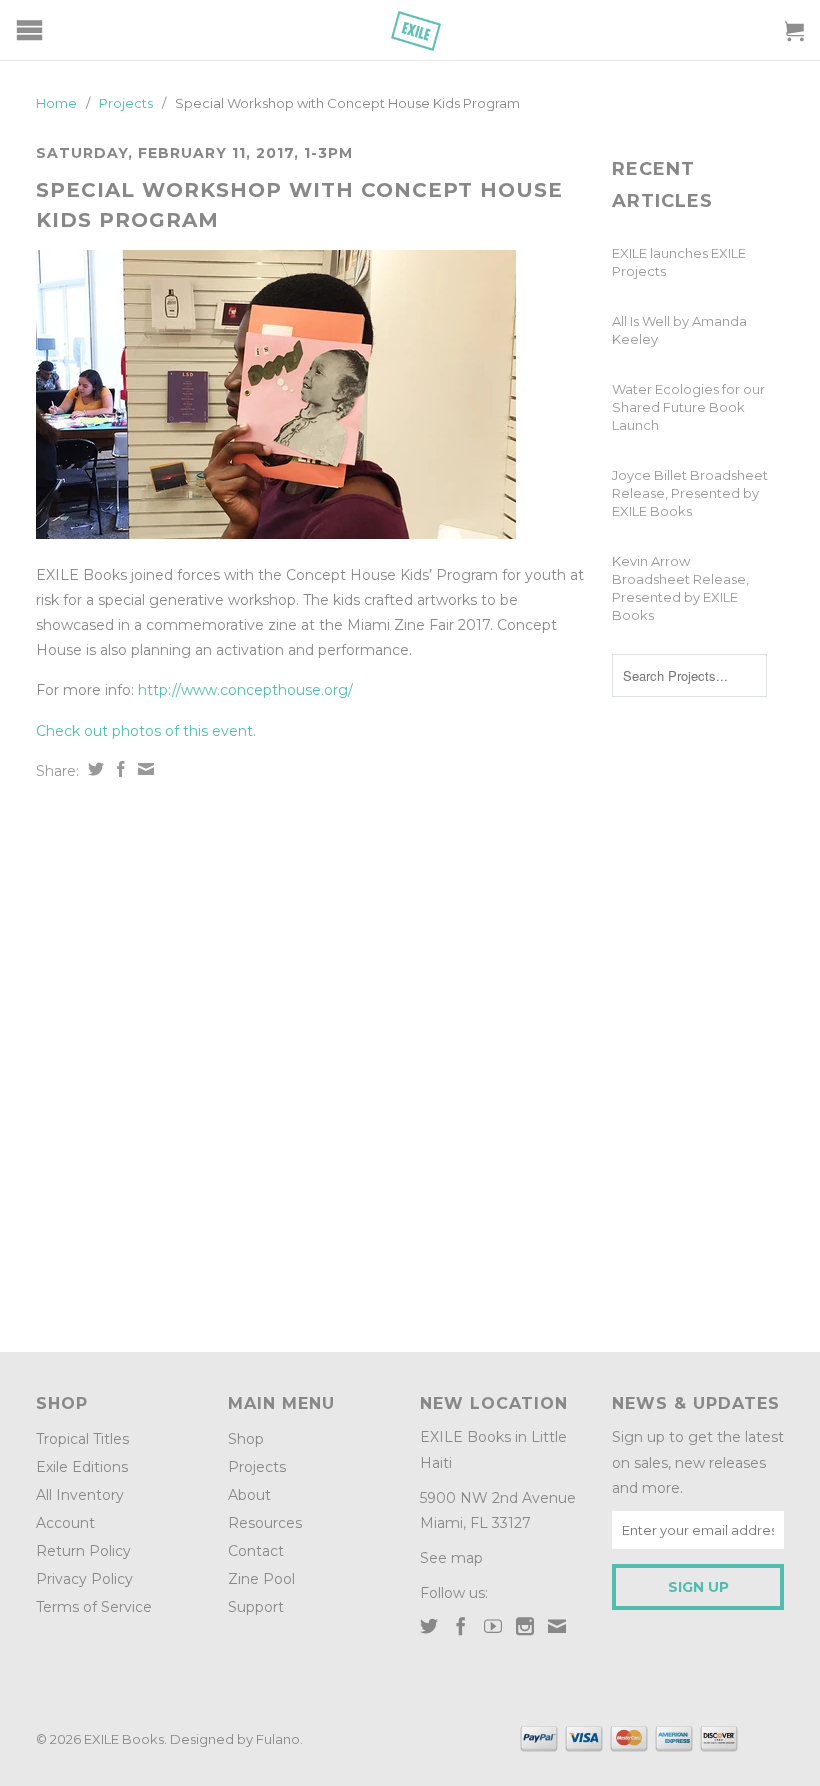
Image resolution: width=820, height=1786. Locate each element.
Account (65, 1523)
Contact (256, 1551)
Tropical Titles (82, 1439)
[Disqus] (314, 1059)
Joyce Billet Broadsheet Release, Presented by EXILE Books (690, 493)
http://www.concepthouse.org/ (245, 690)
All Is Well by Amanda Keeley (679, 330)
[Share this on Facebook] (118, 769)
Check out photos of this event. (146, 731)
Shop (246, 1439)
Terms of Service (94, 1607)
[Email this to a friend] (143, 769)
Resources (265, 1523)
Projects (257, 1467)
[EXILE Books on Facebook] (461, 1626)
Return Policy (83, 1551)
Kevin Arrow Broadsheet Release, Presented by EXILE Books (680, 588)
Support (256, 1607)
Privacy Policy (84, 1579)
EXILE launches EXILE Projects (679, 262)
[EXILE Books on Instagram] (525, 1626)
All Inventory (80, 1495)
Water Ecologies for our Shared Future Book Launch (688, 407)
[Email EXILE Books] (557, 1626)
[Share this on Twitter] (93, 769)
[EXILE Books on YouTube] (493, 1626)
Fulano (278, 1739)
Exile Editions (82, 1467)
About (249, 1495)
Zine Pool (261, 1579)
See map (451, 1558)
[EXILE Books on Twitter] (429, 1626)
